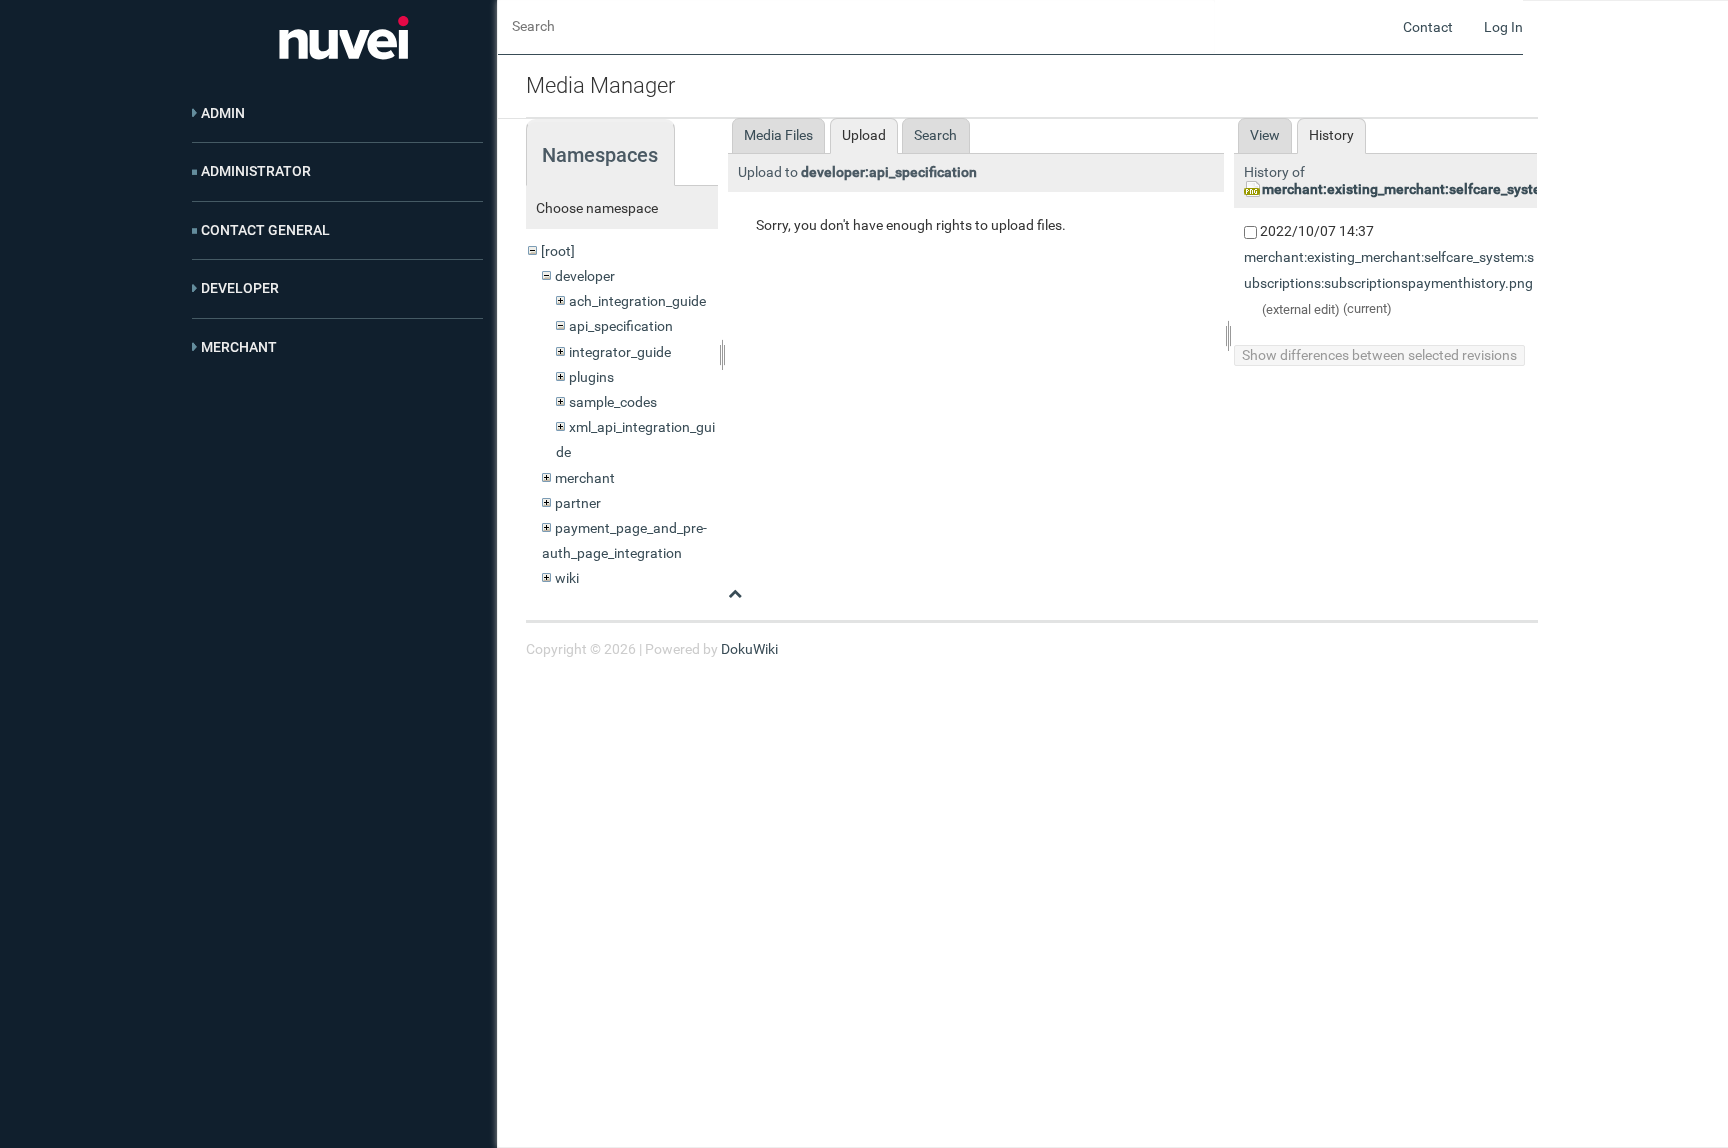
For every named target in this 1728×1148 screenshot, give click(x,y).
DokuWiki (749, 649)
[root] (558, 251)
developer (585, 276)
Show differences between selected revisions (1379, 355)
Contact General (265, 230)
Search (935, 135)
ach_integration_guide (637, 301)
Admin (223, 113)
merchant (585, 478)
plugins (591, 377)
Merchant (239, 347)
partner (578, 503)
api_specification (621, 326)
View (1265, 135)
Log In (1503, 27)
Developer (240, 288)
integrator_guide (620, 352)
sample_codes (613, 402)
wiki (567, 578)
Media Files (778, 135)
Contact (1428, 27)
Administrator (256, 171)
